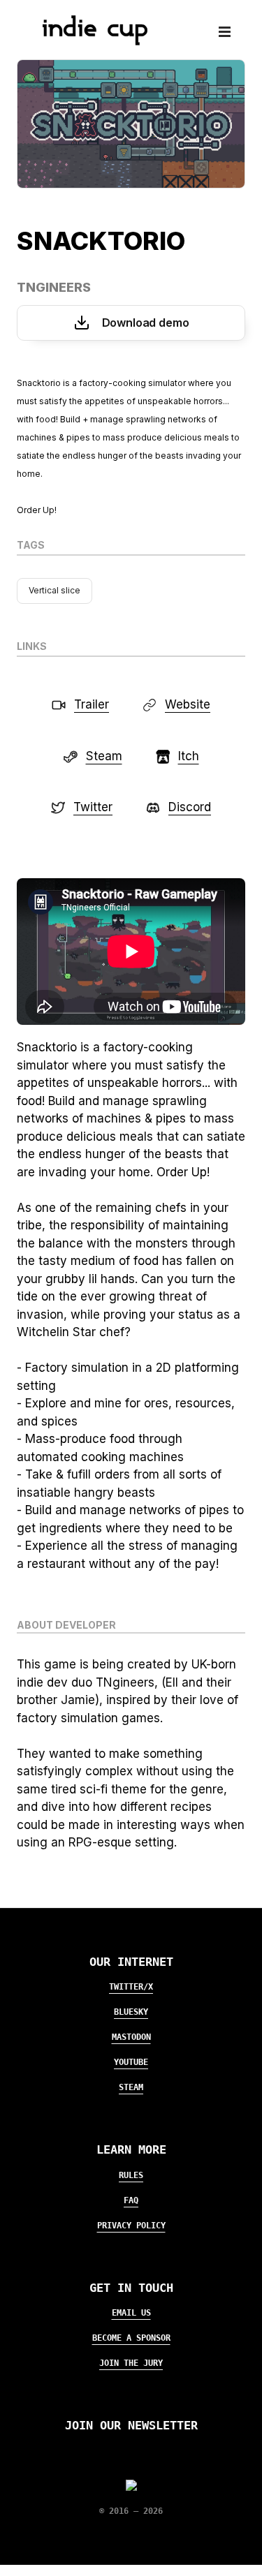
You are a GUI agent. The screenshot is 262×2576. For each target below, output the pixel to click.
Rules (131, 2175)
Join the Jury (131, 2363)
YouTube (131, 2062)
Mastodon (131, 2037)
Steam (131, 2087)
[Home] (89, 41)
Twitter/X (131, 1987)
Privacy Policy (131, 2226)
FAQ (131, 2200)
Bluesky (131, 2012)
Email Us (131, 2313)
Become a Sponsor (131, 2338)
